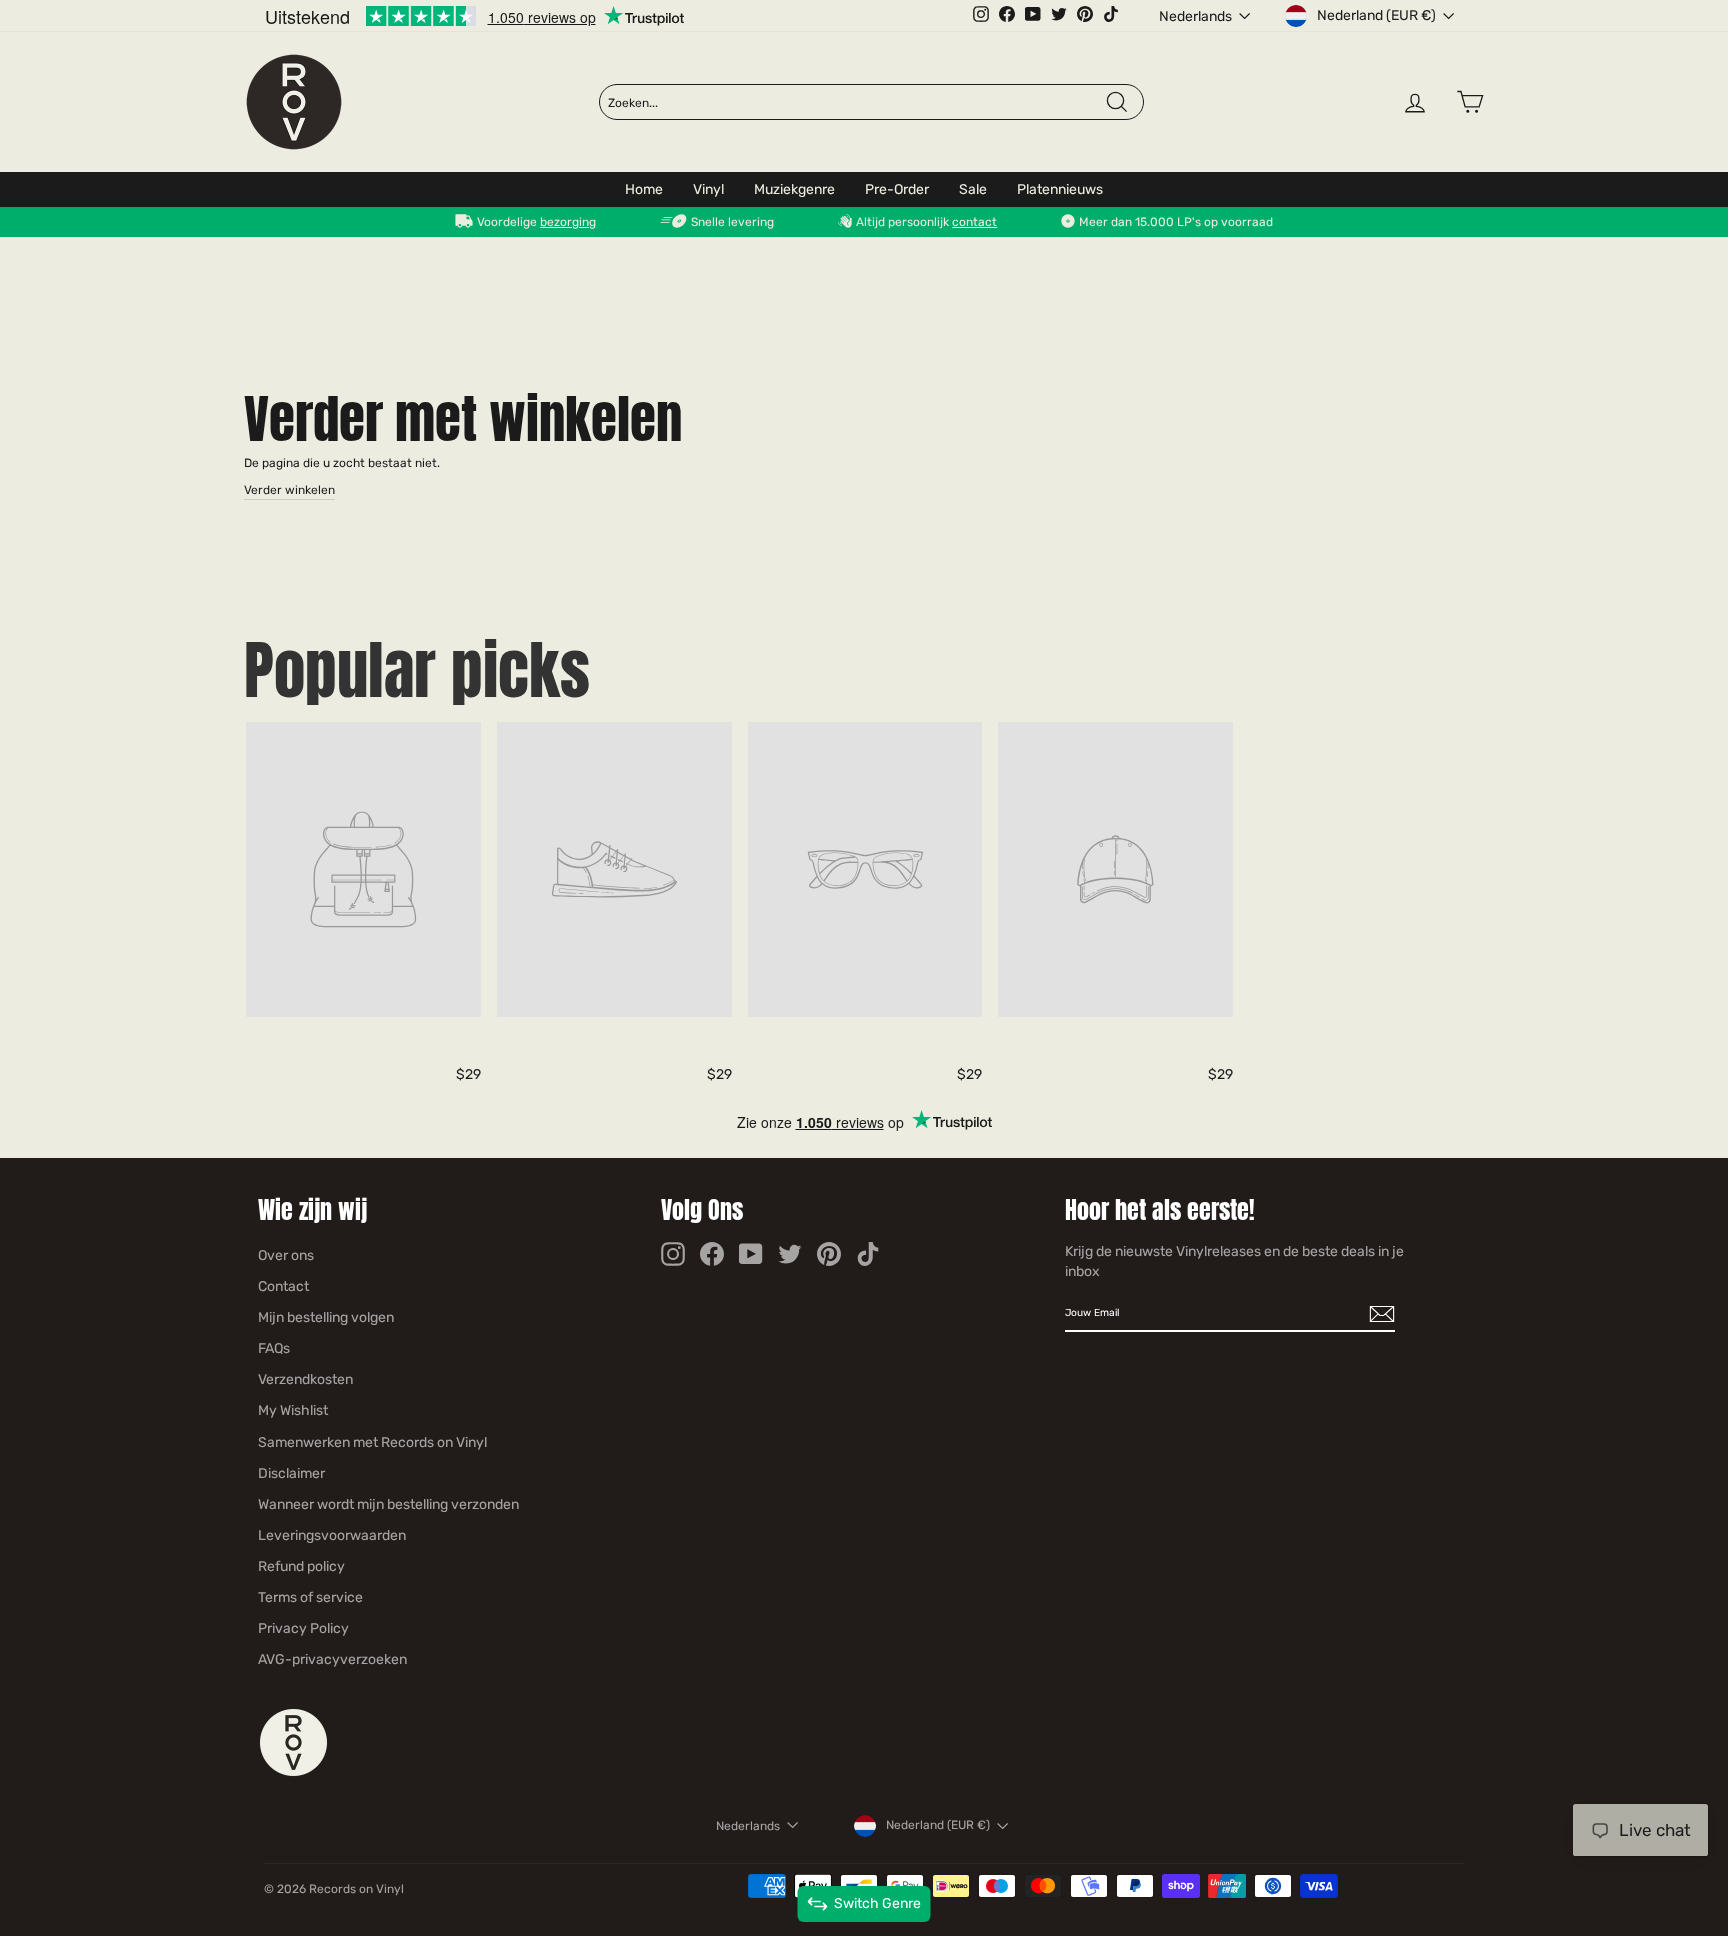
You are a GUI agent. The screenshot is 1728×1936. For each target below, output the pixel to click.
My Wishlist (293, 1410)
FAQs (274, 1348)
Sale (973, 189)
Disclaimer (291, 1473)
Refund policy (301, 1566)
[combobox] (856, 103)
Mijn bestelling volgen (326, 1317)
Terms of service (310, 1597)
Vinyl (708, 189)
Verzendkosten (305, 1379)
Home (644, 189)
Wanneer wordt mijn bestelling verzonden (388, 1504)
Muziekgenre (794, 189)
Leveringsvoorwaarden (332, 1535)
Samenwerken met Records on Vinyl (372, 1442)
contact (974, 222)
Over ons (286, 1255)
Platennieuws (1060, 189)
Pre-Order (897, 189)
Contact (283, 1286)
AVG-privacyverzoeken (332, 1659)
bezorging (568, 222)
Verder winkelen (289, 490)
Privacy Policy (303, 1628)
